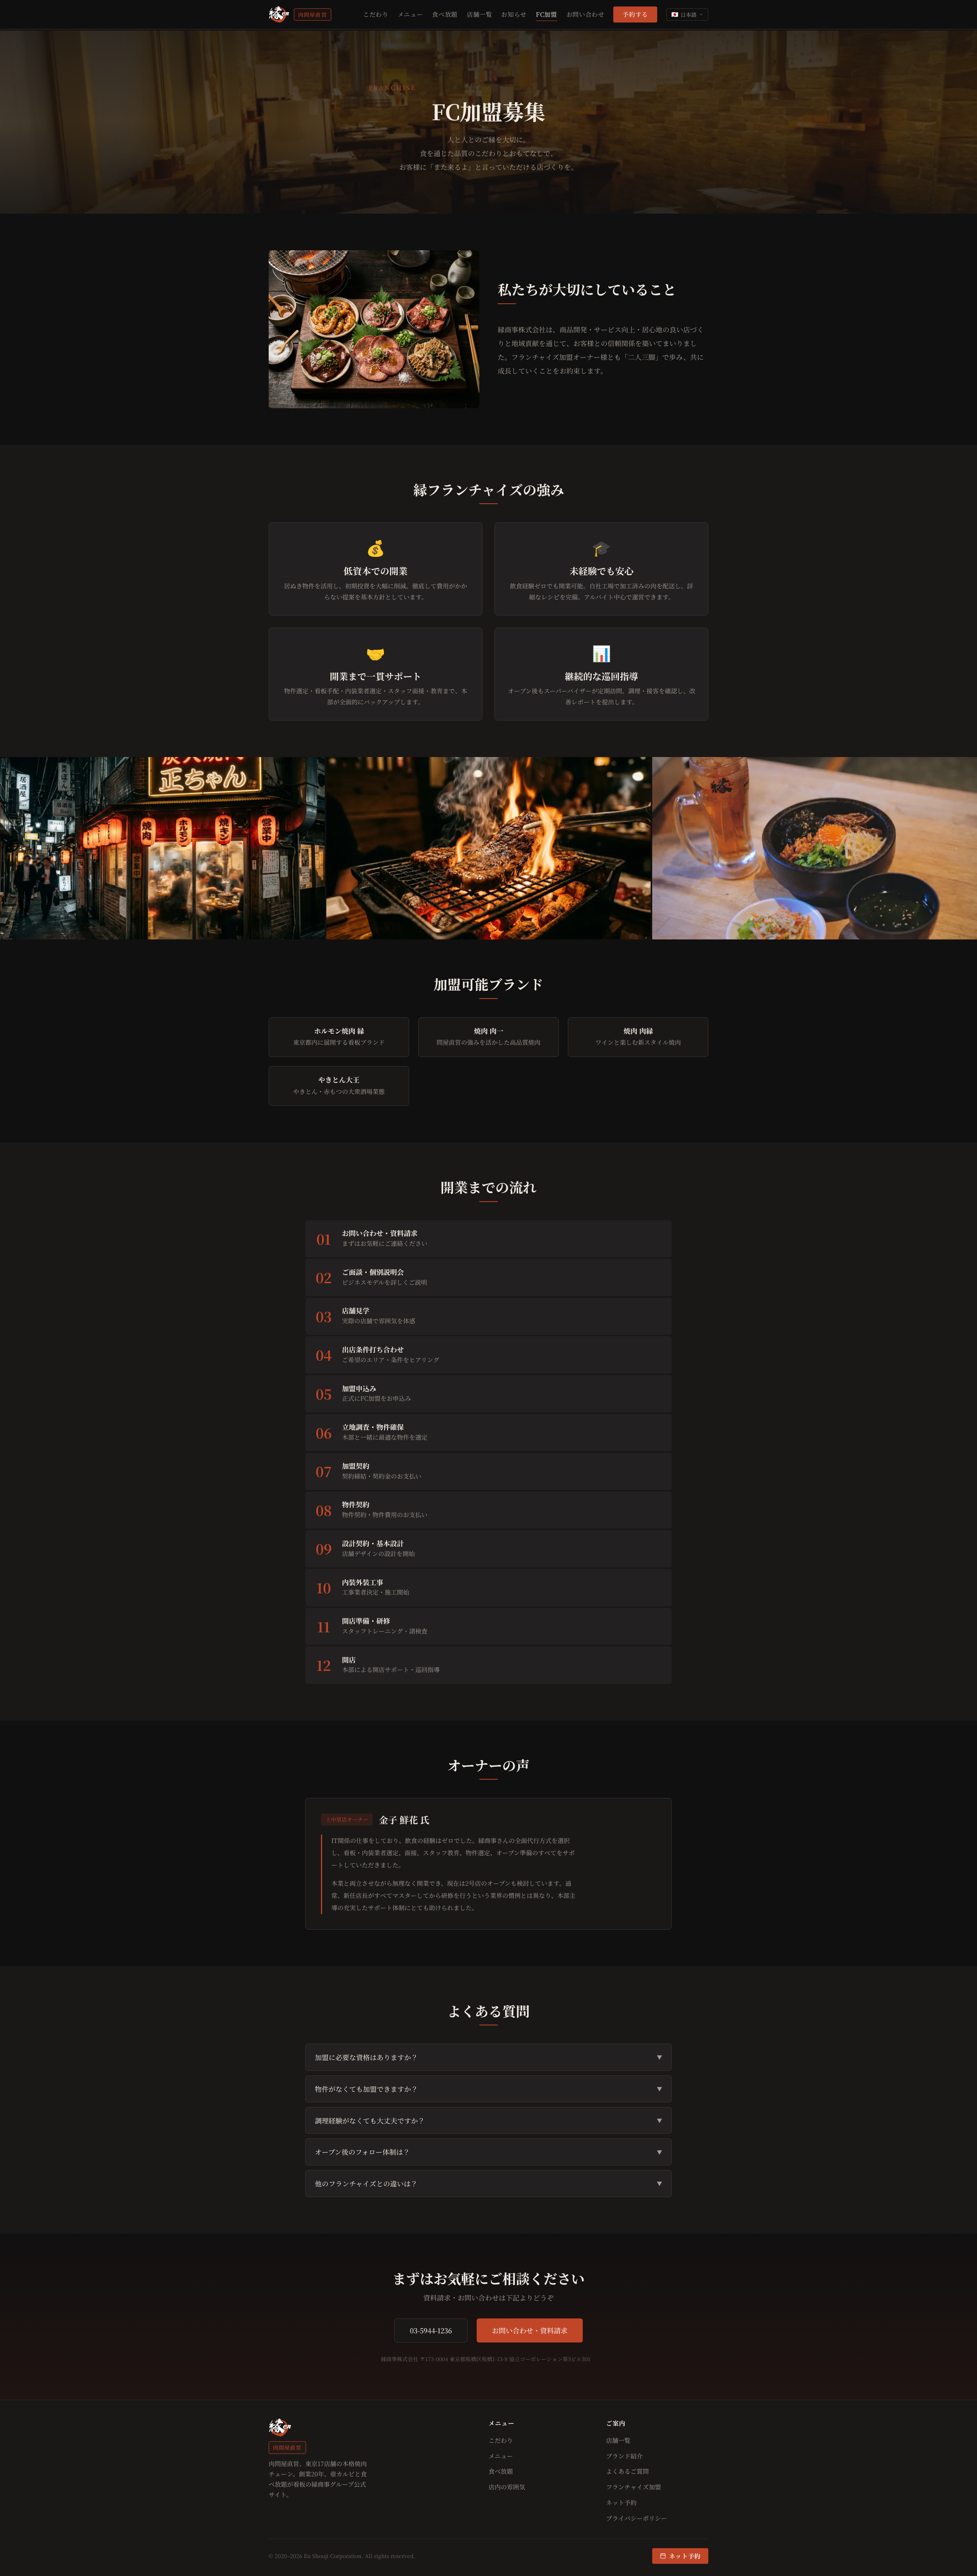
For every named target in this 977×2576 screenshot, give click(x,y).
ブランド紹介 (624, 2456)
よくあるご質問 (627, 2471)
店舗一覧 (480, 14)
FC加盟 (547, 14)
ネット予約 (621, 2503)
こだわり (376, 14)
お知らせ (514, 14)
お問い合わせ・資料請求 (530, 2330)
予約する (635, 14)
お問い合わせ (585, 14)
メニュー (410, 14)
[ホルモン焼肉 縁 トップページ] (279, 14)
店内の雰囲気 (507, 2487)
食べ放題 (445, 14)
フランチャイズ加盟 (634, 2487)
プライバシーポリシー (637, 2518)
